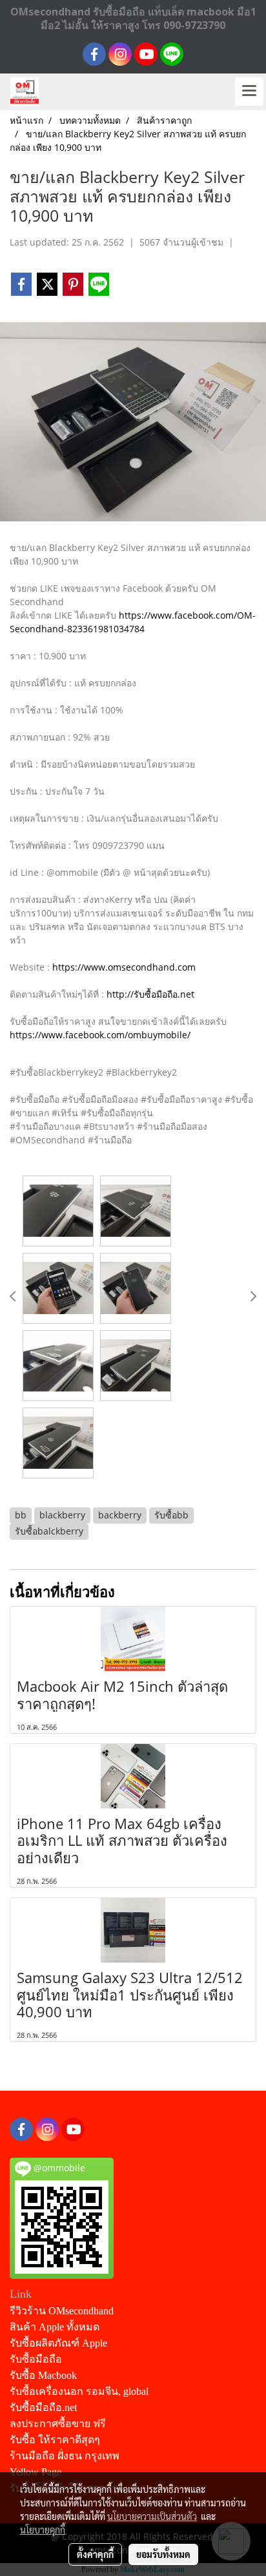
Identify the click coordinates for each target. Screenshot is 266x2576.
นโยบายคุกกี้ (43, 2530)
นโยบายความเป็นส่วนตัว (152, 2516)
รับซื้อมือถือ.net (43, 2407)
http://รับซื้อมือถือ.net (150, 994)
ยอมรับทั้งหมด (163, 2554)
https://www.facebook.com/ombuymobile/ (100, 1035)
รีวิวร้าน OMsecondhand (62, 2311)
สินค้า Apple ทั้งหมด (55, 2327)
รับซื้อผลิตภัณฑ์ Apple (58, 2343)
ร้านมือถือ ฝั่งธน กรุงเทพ (65, 2456)
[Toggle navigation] (249, 92)
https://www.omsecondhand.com (124, 967)
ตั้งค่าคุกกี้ (95, 2554)
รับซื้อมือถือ (36, 2359)
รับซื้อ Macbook (43, 2375)
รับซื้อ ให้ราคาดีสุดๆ (55, 2440)
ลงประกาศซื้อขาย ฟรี (58, 2424)
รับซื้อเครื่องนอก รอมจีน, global (79, 2391)
